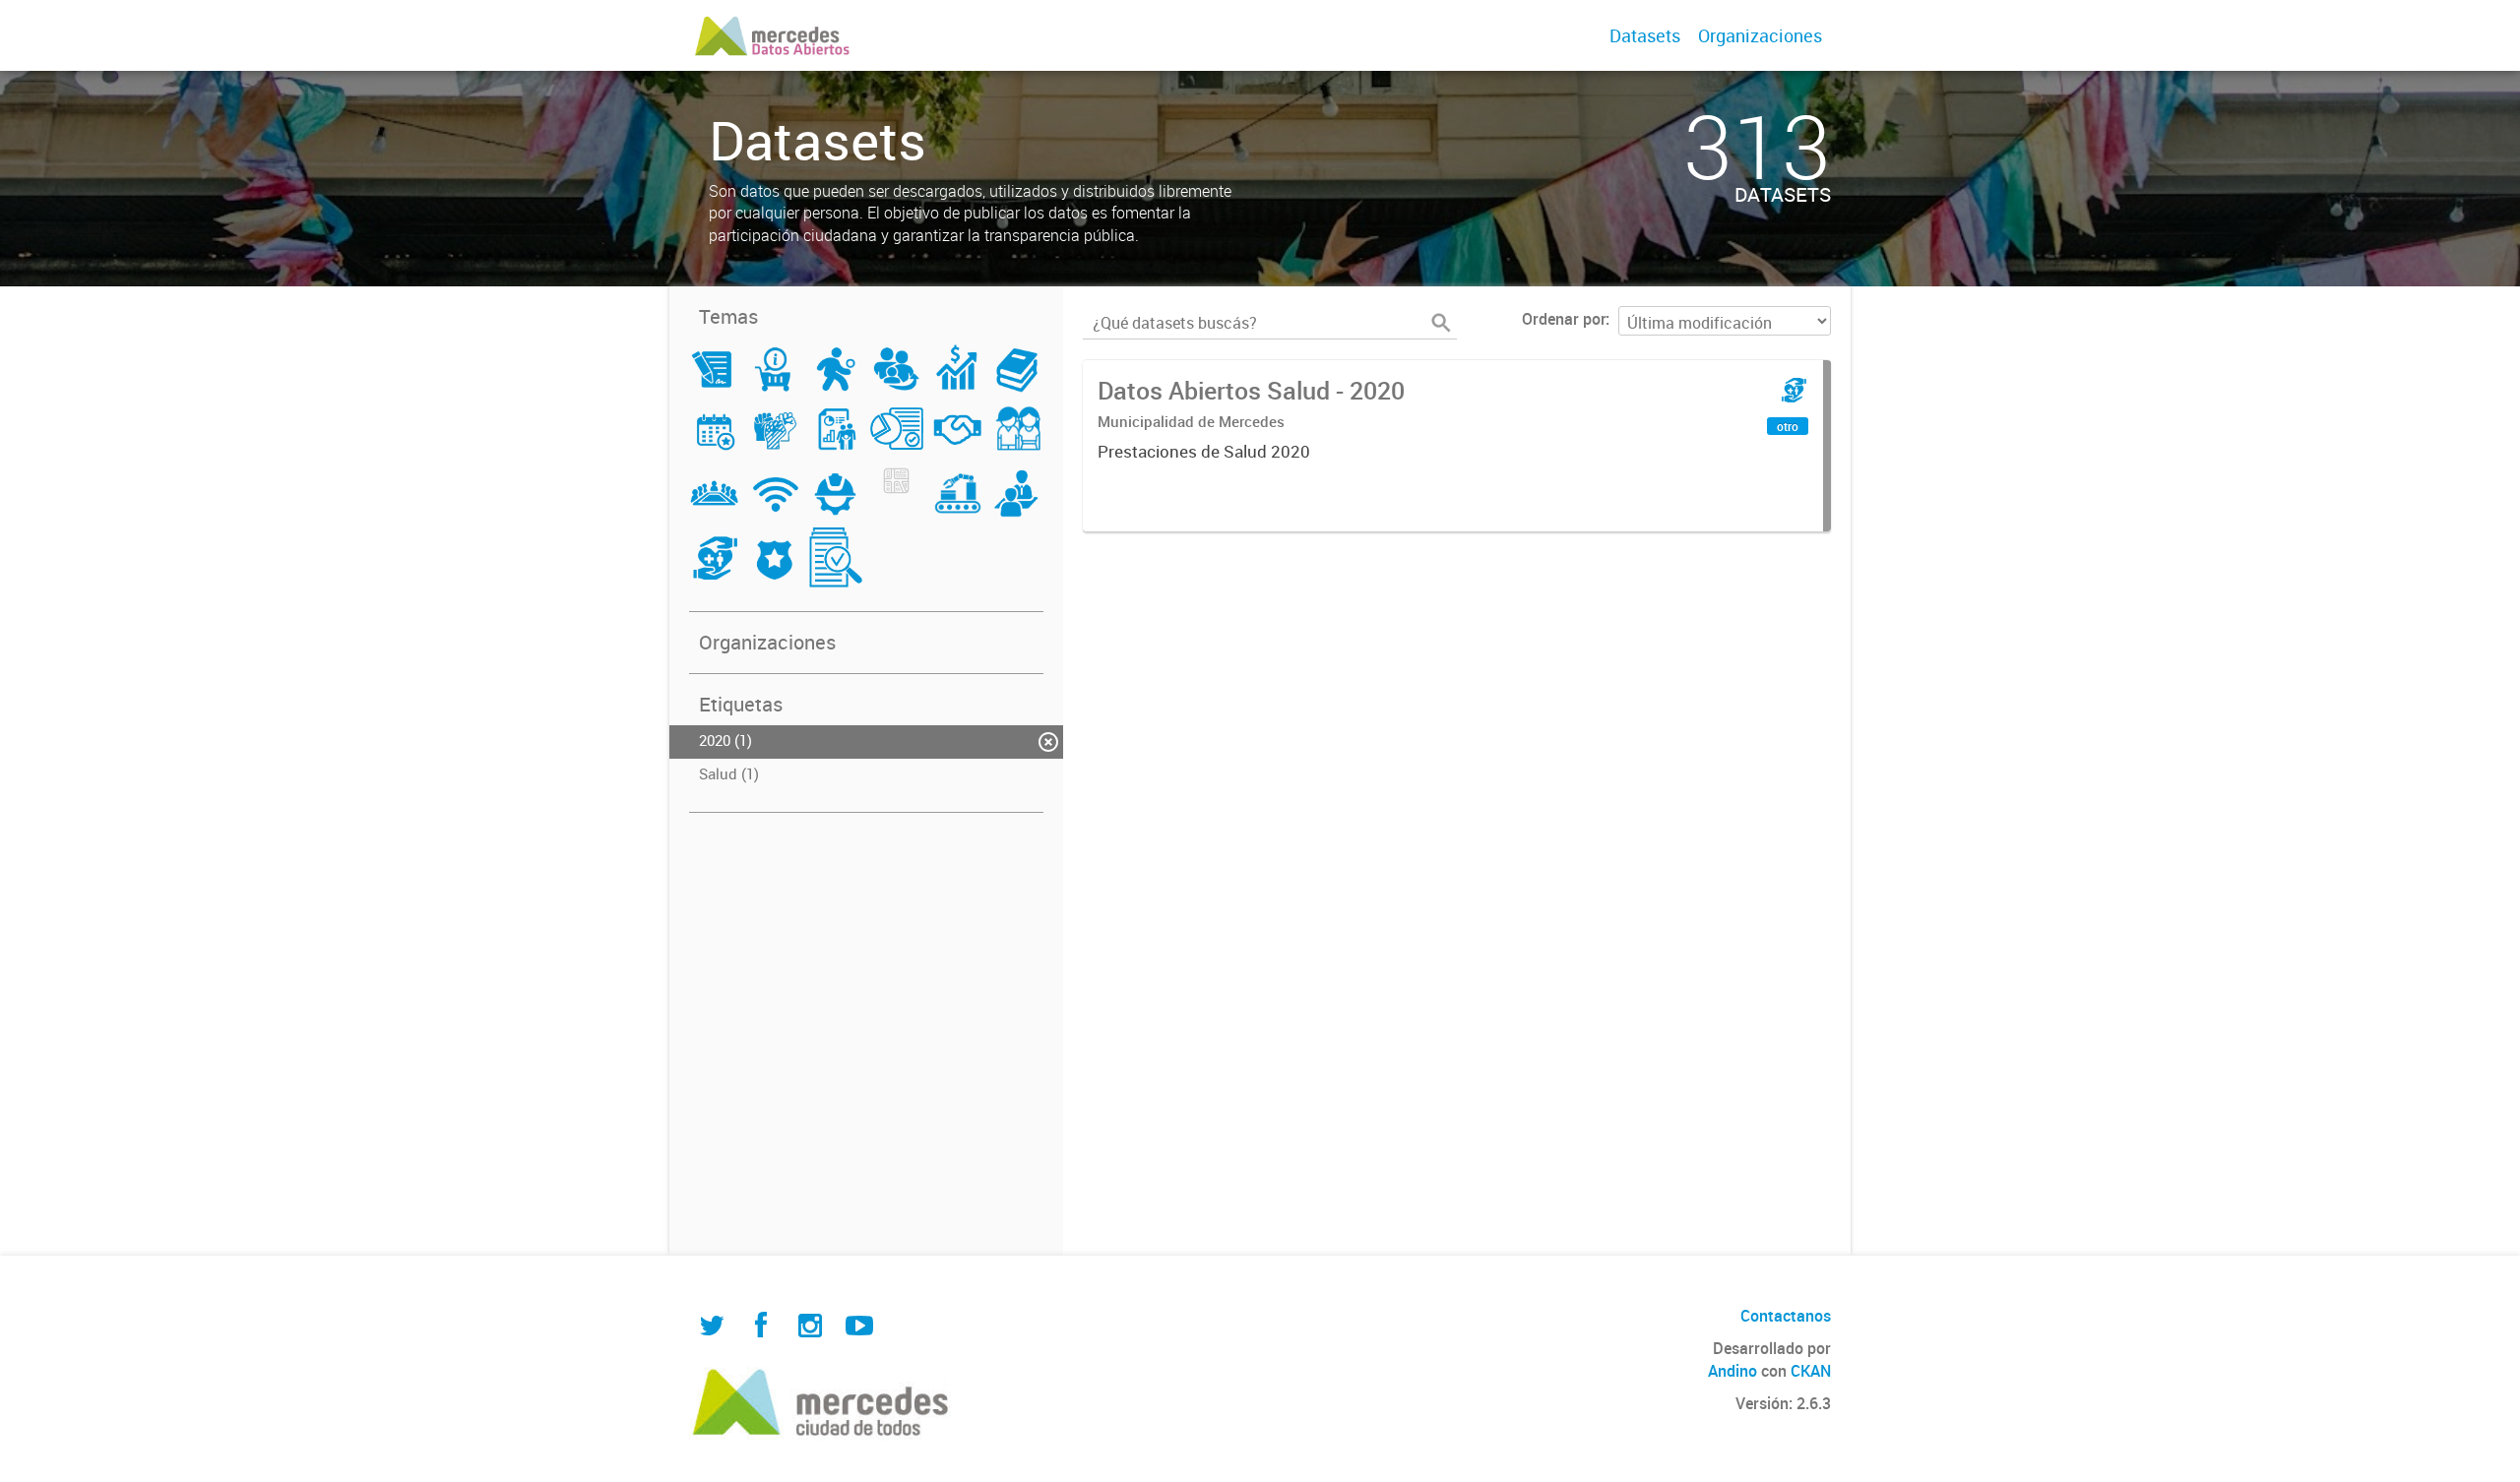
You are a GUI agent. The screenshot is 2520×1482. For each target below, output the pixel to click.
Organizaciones (1760, 35)
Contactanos (1786, 1316)
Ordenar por (1564, 319)
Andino (1732, 1371)
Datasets (1645, 35)
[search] (1441, 323)
